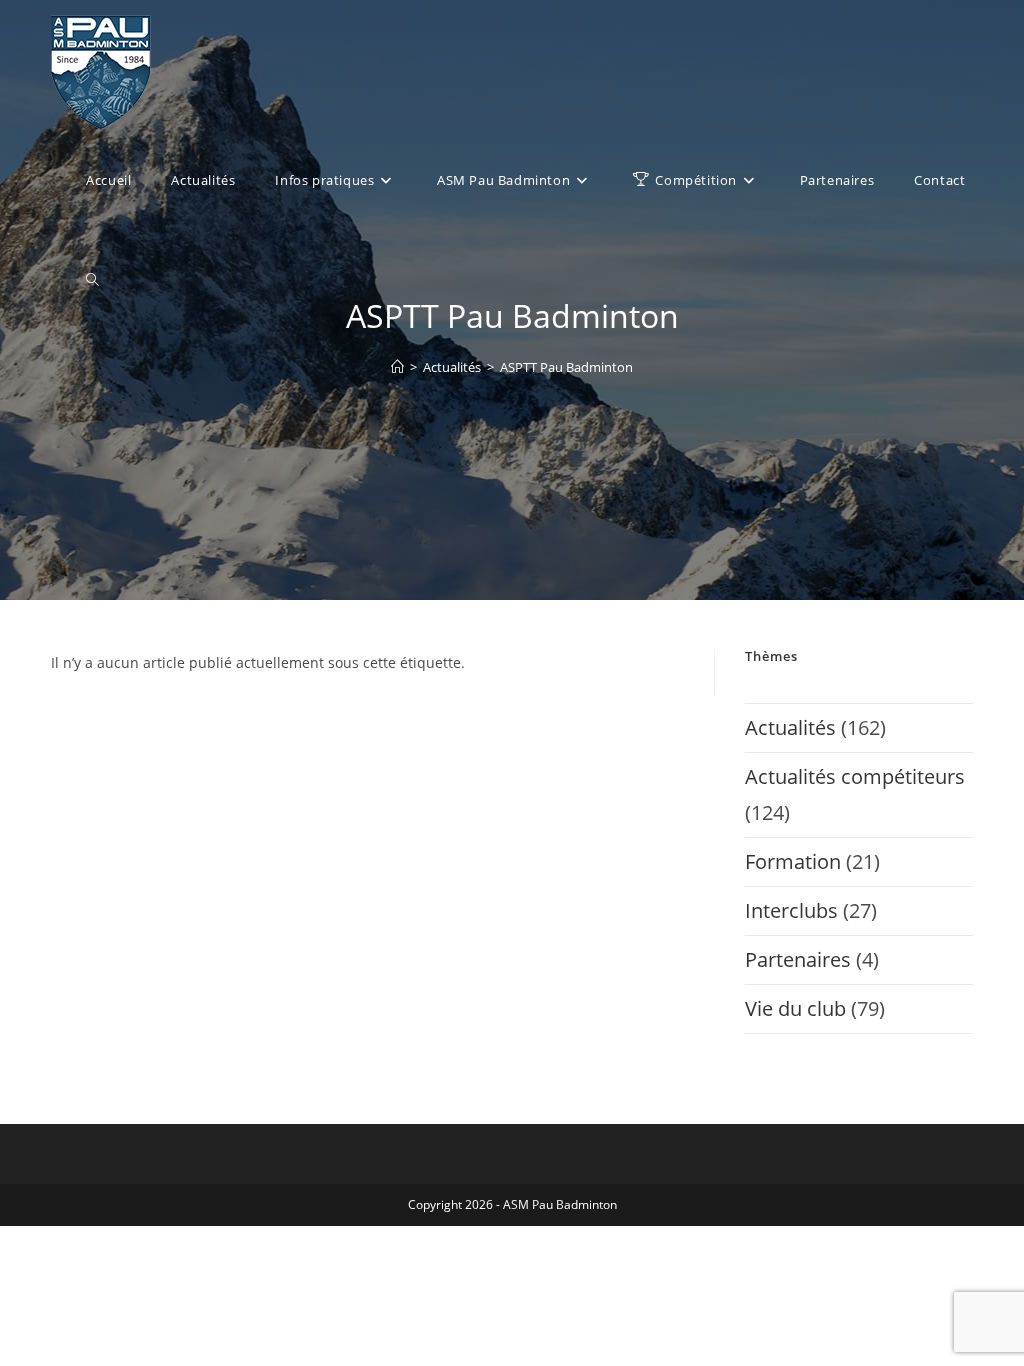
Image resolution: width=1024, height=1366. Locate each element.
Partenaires (798, 959)
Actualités (790, 727)
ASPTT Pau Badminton (566, 367)
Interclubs (791, 910)
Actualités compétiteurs (855, 776)
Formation (793, 861)
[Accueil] (397, 367)
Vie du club (795, 1008)
